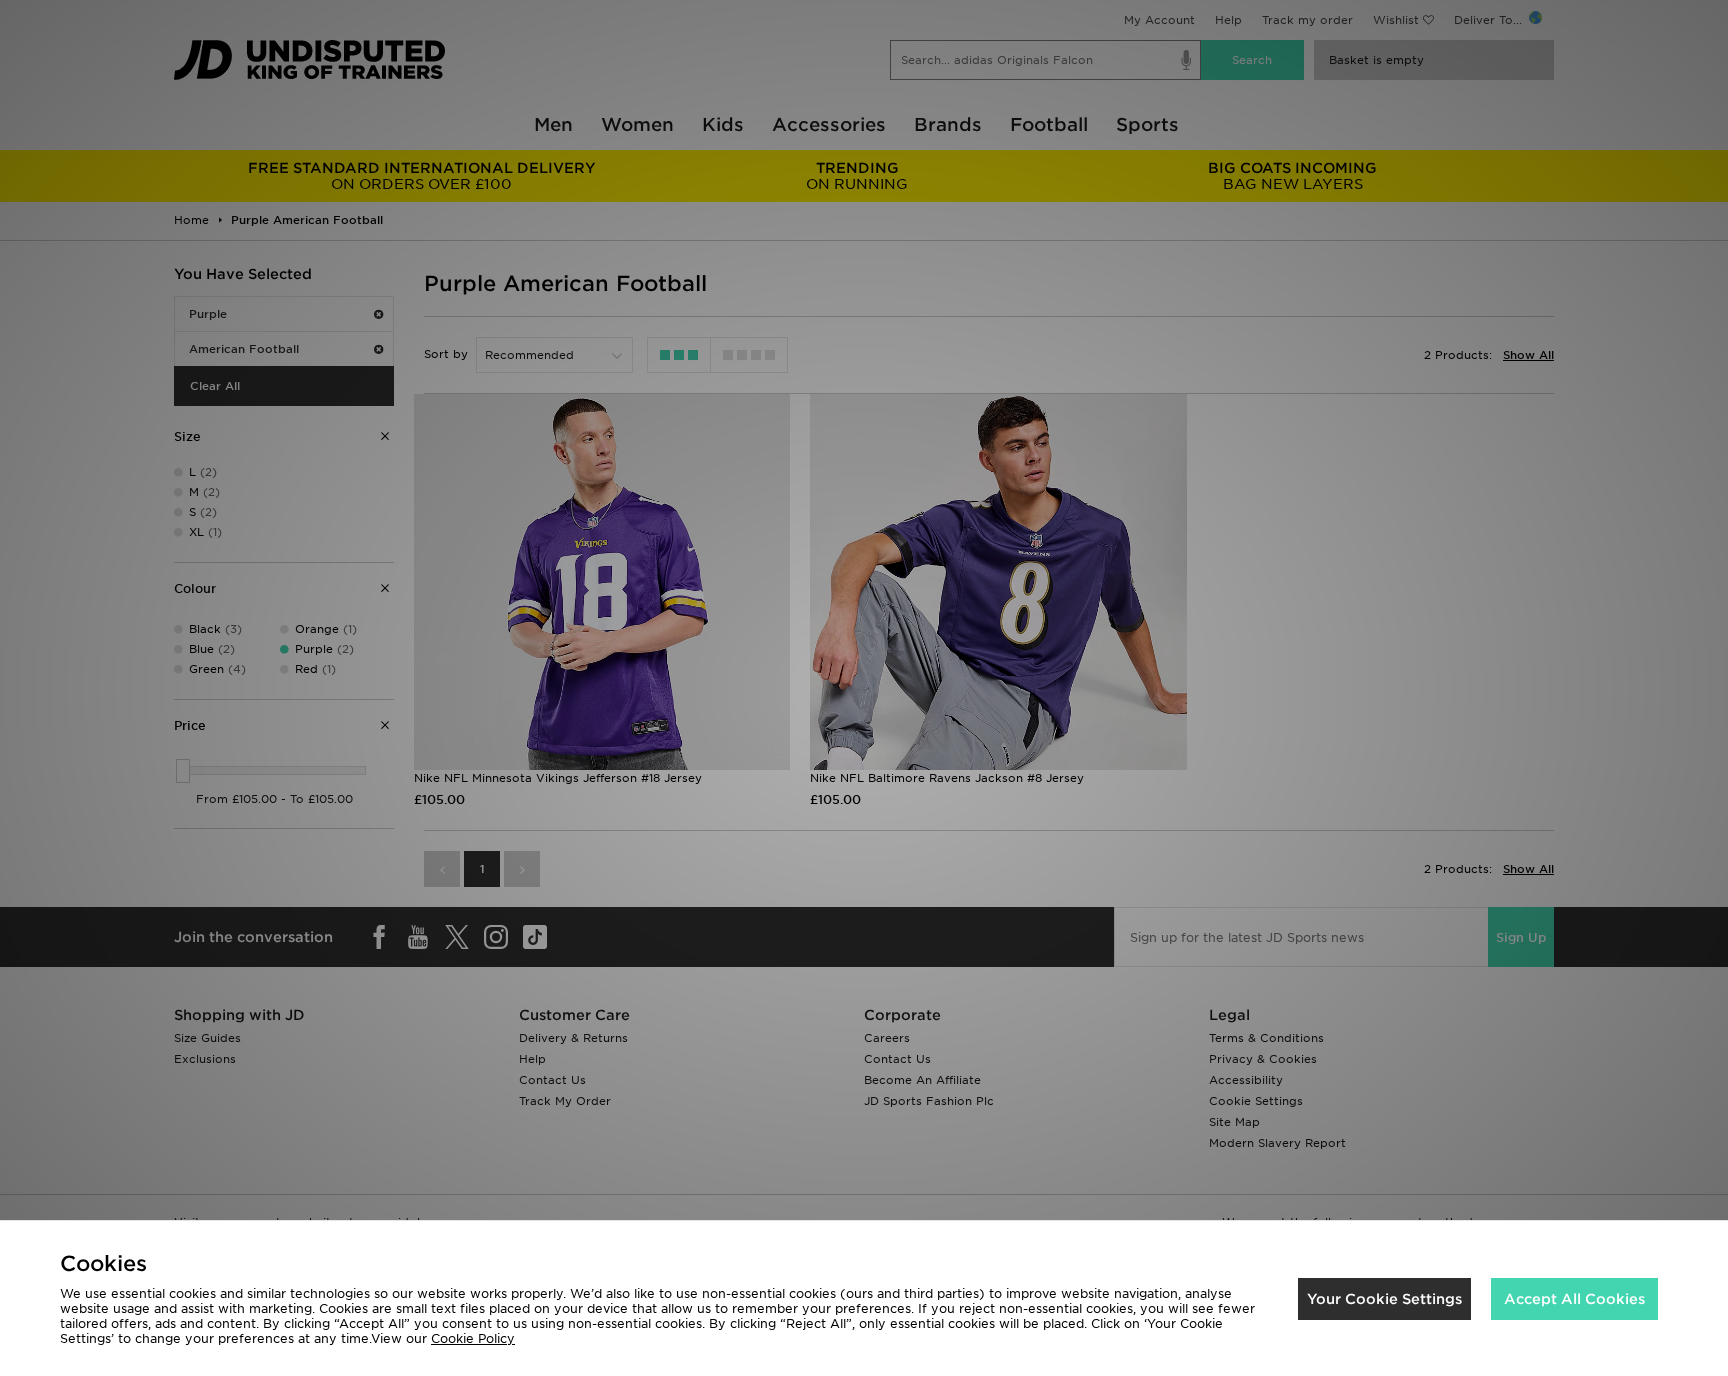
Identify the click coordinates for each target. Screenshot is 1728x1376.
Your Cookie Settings (1384, 1299)
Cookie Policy (473, 1338)
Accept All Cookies (1574, 1299)
